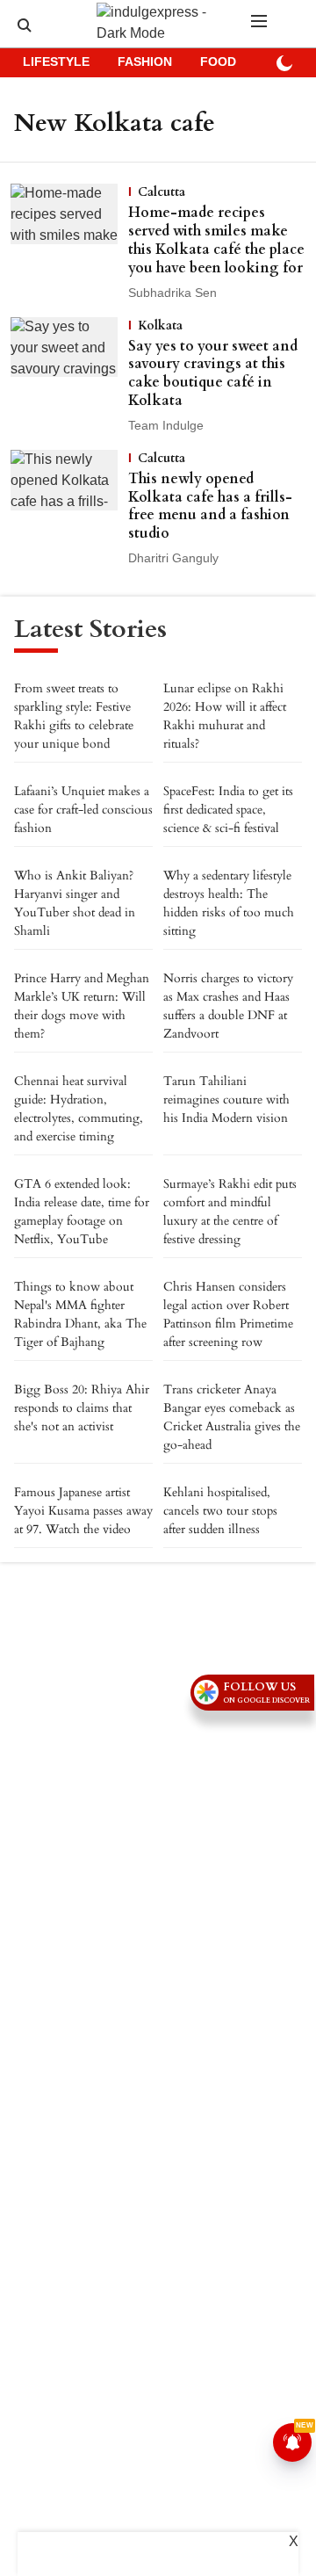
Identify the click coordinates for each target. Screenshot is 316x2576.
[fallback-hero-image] (69, 243)
